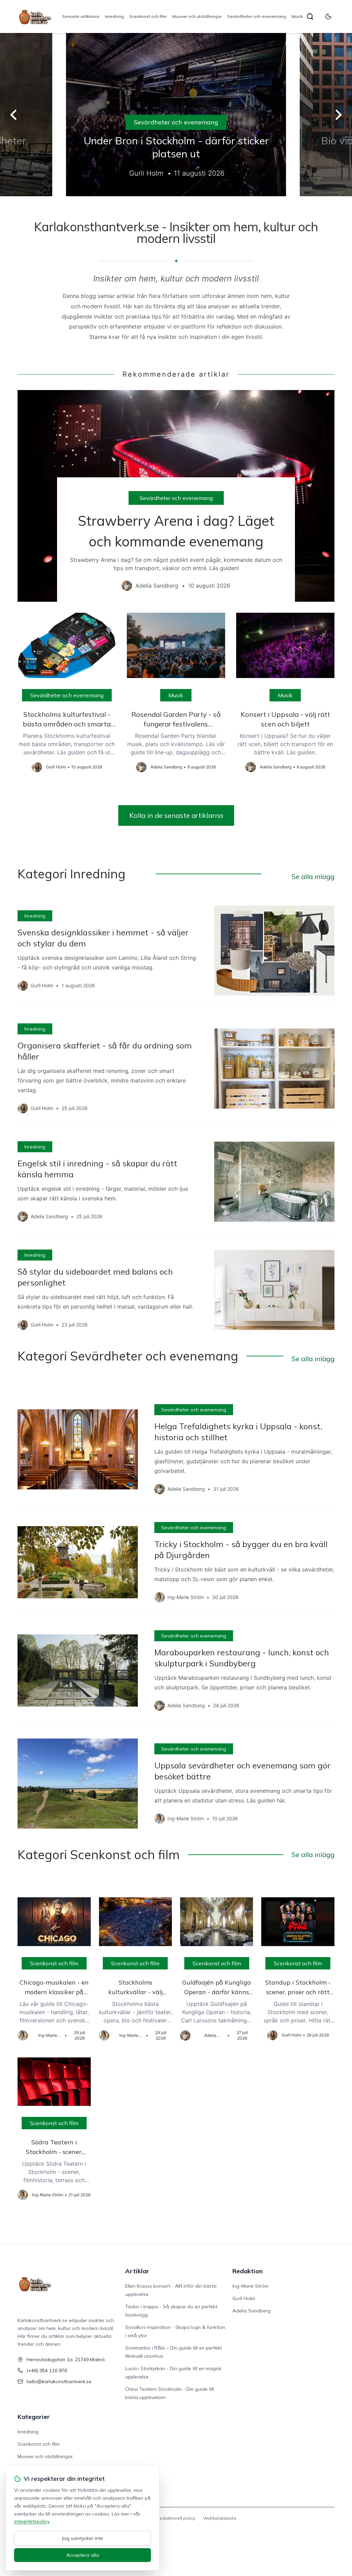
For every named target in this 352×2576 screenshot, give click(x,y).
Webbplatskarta (220, 2518)
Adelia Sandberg (251, 2311)
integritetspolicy (32, 2521)
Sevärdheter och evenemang (257, 16)
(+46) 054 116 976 (47, 2370)
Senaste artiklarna (81, 16)
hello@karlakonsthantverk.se (59, 2381)
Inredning (114, 16)
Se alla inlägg (313, 876)
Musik (297, 16)
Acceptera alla (83, 2555)
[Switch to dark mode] (328, 16)
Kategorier (34, 2417)
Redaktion (247, 2271)
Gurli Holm (244, 2298)
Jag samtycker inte (82, 2538)
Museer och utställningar (197, 16)
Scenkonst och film (148, 16)
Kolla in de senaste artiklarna (176, 815)
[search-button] (310, 16)
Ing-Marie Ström (250, 2286)
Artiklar (137, 2271)
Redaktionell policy (176, 2518)
